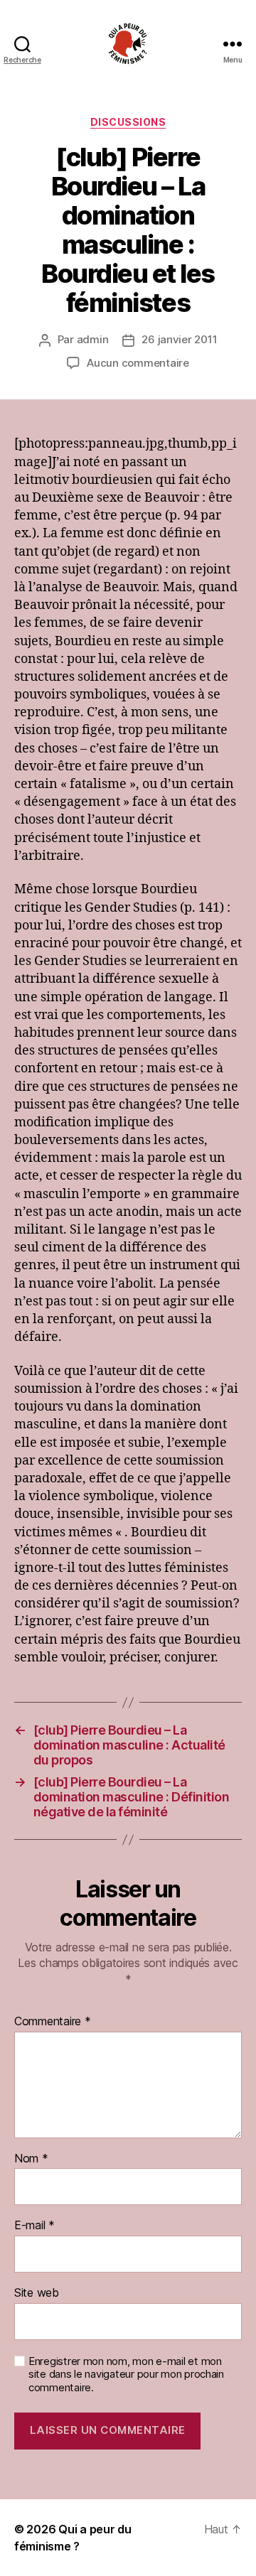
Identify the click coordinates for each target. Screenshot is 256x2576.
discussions (128, 122)
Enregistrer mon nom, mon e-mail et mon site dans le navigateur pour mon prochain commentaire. (126, 2375)
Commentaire (53, 2022)
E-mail (34, 2226)
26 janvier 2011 (179, 339)
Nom (31, 2159)
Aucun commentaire (138, 363)
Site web (37, 2293)
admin (93, 339)
